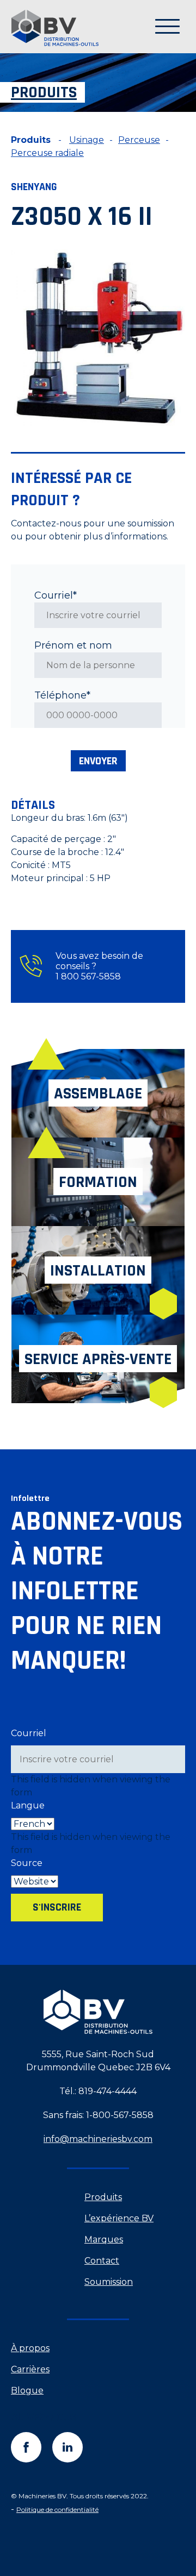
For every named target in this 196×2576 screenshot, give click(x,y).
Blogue (27, 2390)
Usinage (87, 140)
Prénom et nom (73, 645)
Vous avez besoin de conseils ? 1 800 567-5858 (99, 966)
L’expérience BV (119, 2218)
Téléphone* (62, 695)
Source (27, 1863)
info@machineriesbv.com (98, 2139)
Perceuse (139, 140)
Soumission (109, 2282)
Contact (102, 2261)
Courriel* (56, 595)
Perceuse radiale (47, 153)
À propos (30, 2348)
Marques (104, 2239)
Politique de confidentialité (57, 2509)
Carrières (30, 2369)
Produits (103, 2197)
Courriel (29, 1733)
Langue (28, 1805)
